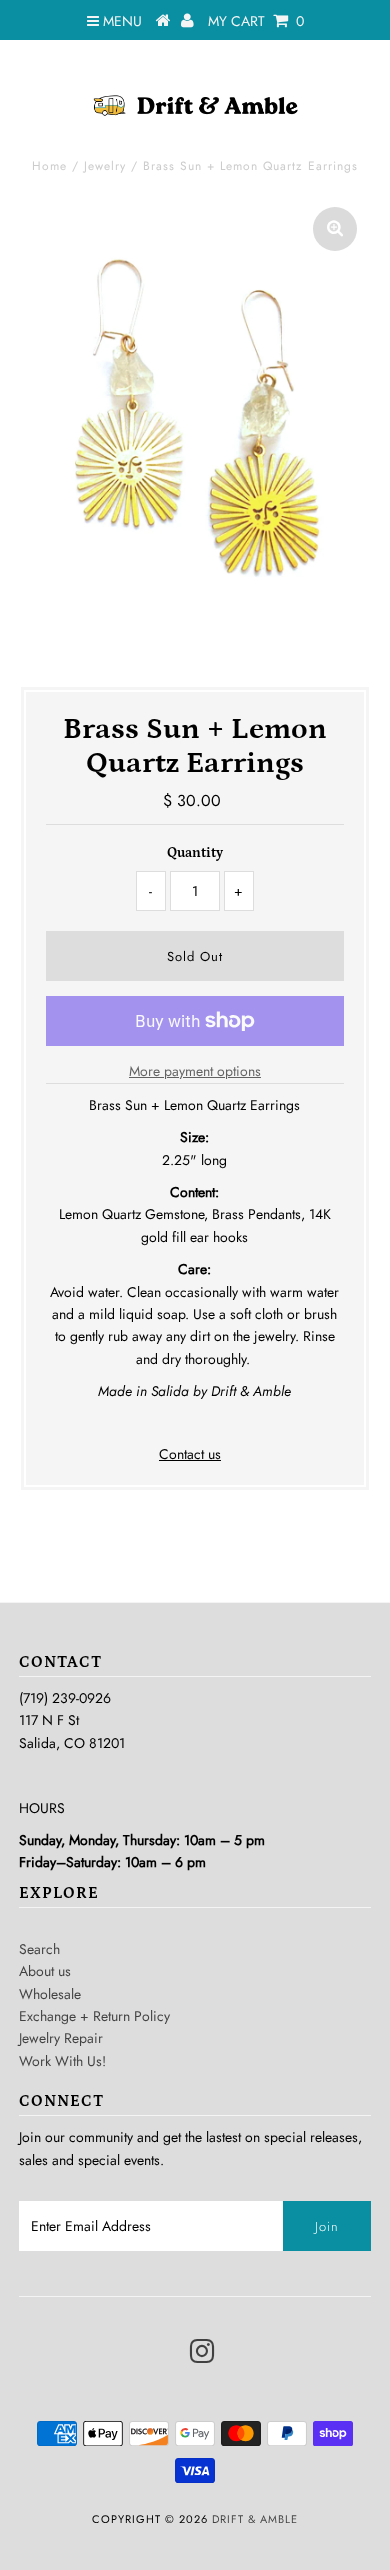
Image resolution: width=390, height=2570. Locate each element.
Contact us (190, 1454)
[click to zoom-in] (335, 229)
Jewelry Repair (61, 2038)
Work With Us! (62, 2061)
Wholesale (50, 1994)
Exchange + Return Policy (94, 2016)
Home (49, 166)
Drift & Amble (255, 2519)
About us (45, 1971)
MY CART (256, 21)
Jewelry (105, 166)
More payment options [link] (195, 1071)
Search (39, 1949)
